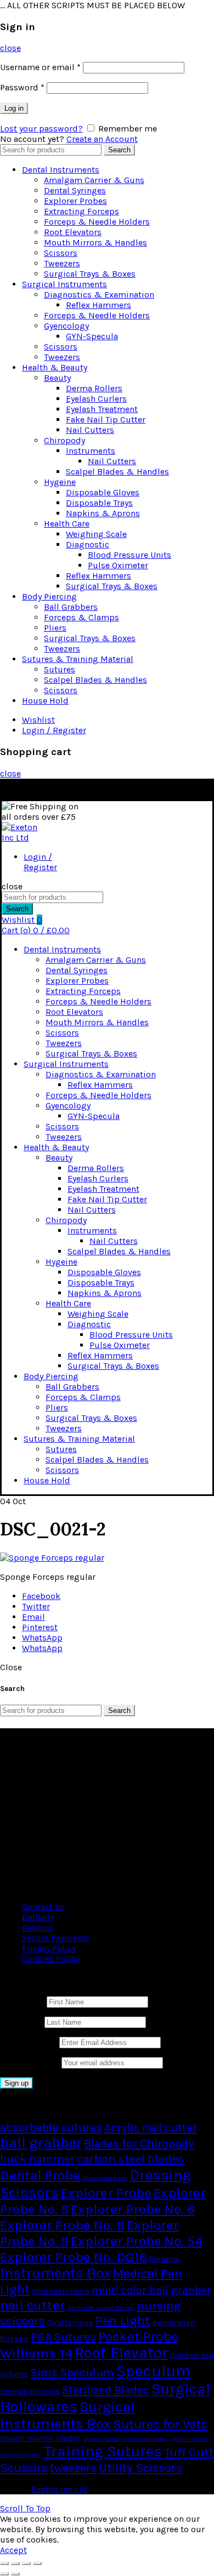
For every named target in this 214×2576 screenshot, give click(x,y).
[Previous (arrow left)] (4, 2574)
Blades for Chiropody (139, 2144)
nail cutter (33, 2305)
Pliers (55, 628)
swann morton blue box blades (125, 2439)
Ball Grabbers (71, 607)
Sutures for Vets (160, 2424)
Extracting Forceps (81, 211)
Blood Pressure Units (129, 555)
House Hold (45, 701)
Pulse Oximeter (118, 565)
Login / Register (54, 730)
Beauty (57, 378)
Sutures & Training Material (78, 659)
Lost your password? (41, 128)
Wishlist (38, 720)
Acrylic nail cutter (151, 2128)
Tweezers (62, 263)
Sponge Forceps (30, 2392)
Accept (13, 2550)
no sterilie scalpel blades (101, 2308)
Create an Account (102, 139)
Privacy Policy (49, 1948)
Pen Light (123, 2321)
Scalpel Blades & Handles (117, 472)
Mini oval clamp (61, 2291)
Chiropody (64, 440)
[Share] (15, 2563)
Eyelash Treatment (102, 409)
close (10, 48)
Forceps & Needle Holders (97, 222)
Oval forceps (70, 2323)
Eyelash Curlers (96, 399)
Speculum (153, 2371)
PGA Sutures (63, 2337)
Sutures (60, 669)
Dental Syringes (75, 190)
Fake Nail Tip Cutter (106, 419)
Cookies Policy (51, 1959)
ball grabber (41, 2143)
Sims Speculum (72, 2373)
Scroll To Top (25, 2508)
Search (119, 150)
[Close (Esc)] (4, 2563)
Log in (14, 108)
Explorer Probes (75, 201)
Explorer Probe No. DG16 (74, 2257)
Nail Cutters (90, 430)
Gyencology (66, 326)
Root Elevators (73, 232)
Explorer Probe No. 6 (133, 2209)
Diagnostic (88, 544)
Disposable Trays (99, 503)
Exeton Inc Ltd (60, 2489)
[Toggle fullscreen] (26, 2563)
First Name (22, 2001)
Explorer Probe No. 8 (62, 2225)
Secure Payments (56, 1938)
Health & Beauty (55, 367)
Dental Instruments (61, 170)
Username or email (40, 67)
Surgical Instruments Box (67, 2415)
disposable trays (105, 2178)
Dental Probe (40, 2175)
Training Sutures (103, 2452)
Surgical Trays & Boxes (90, 274)
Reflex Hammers (98, 305)
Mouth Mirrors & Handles (95, 242)
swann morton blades (40, 2438)
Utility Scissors (140, 2468)
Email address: (31, 2062)
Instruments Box (55, 2273)
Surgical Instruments (64, 284)
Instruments (91, 451)
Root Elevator (121, 2353)
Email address (29, 2042)
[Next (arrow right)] (15, 2574)
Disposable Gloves (103, 492)
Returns (38, 1927)
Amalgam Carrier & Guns (94, 180)
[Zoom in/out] (37, 2563)
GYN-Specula (92, 336)
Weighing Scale (96, 534)
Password (22, 87)
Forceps (164, 2259)
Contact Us (43, 1907)
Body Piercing (49, 596)
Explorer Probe (106, 2193)
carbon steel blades (130, 2159)
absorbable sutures (51, 2128)
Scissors (61, 253)
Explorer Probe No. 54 (137, 2241)
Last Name (21, 2022)
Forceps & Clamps (81, 617)
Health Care (67, 524)
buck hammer (37, 2159)
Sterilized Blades (106, 2390)
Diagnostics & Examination (99, 295)
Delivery (38, 1917)
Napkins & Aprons (103, 513)
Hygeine (60, 482)
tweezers (73, 2468)
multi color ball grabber (151, 2290)
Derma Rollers (94, 388)
